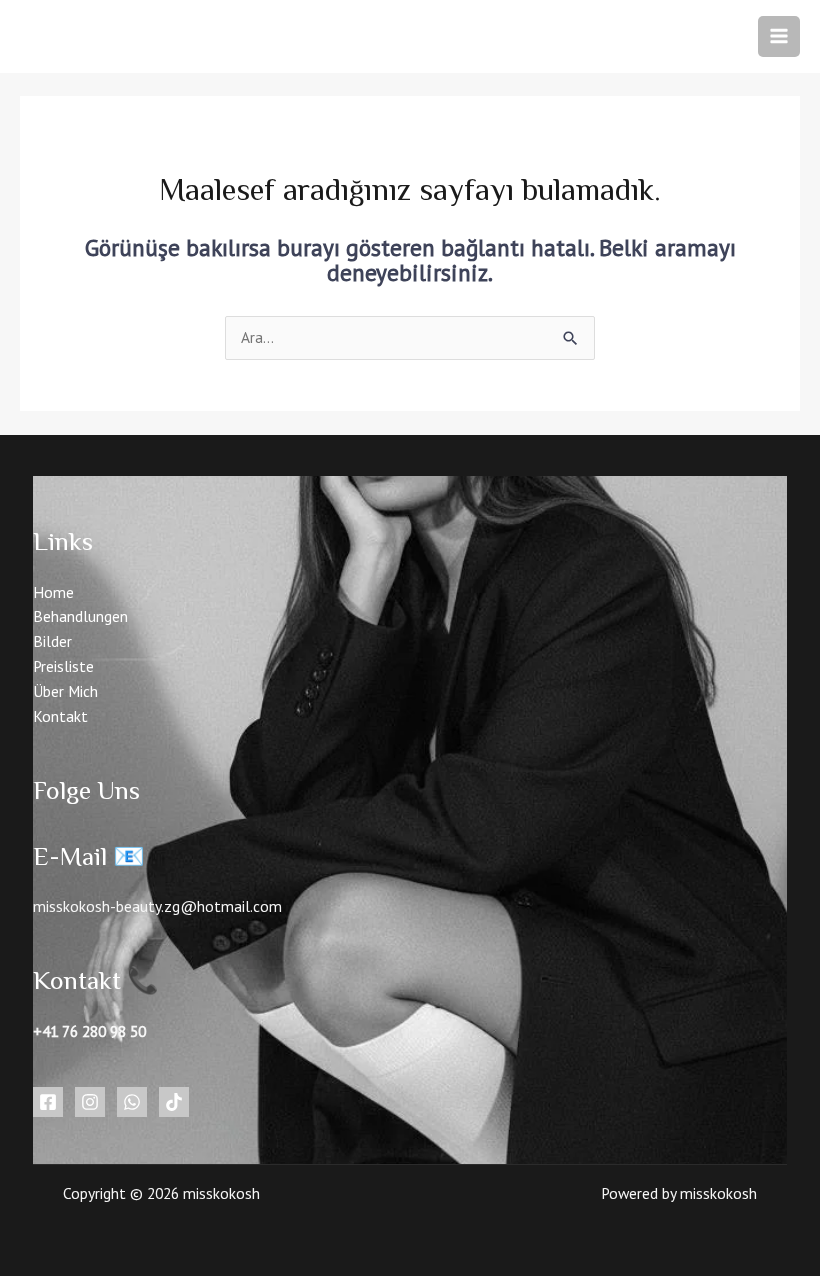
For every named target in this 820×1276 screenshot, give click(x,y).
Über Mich (65, 691)
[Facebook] (48, 1102)
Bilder (52, 641)
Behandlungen (80, 616)
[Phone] (132, 1102)
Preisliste (63, 666)
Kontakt (60, 716)
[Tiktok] (174, 1102)
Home (53, 592)
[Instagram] (90, 1102)
